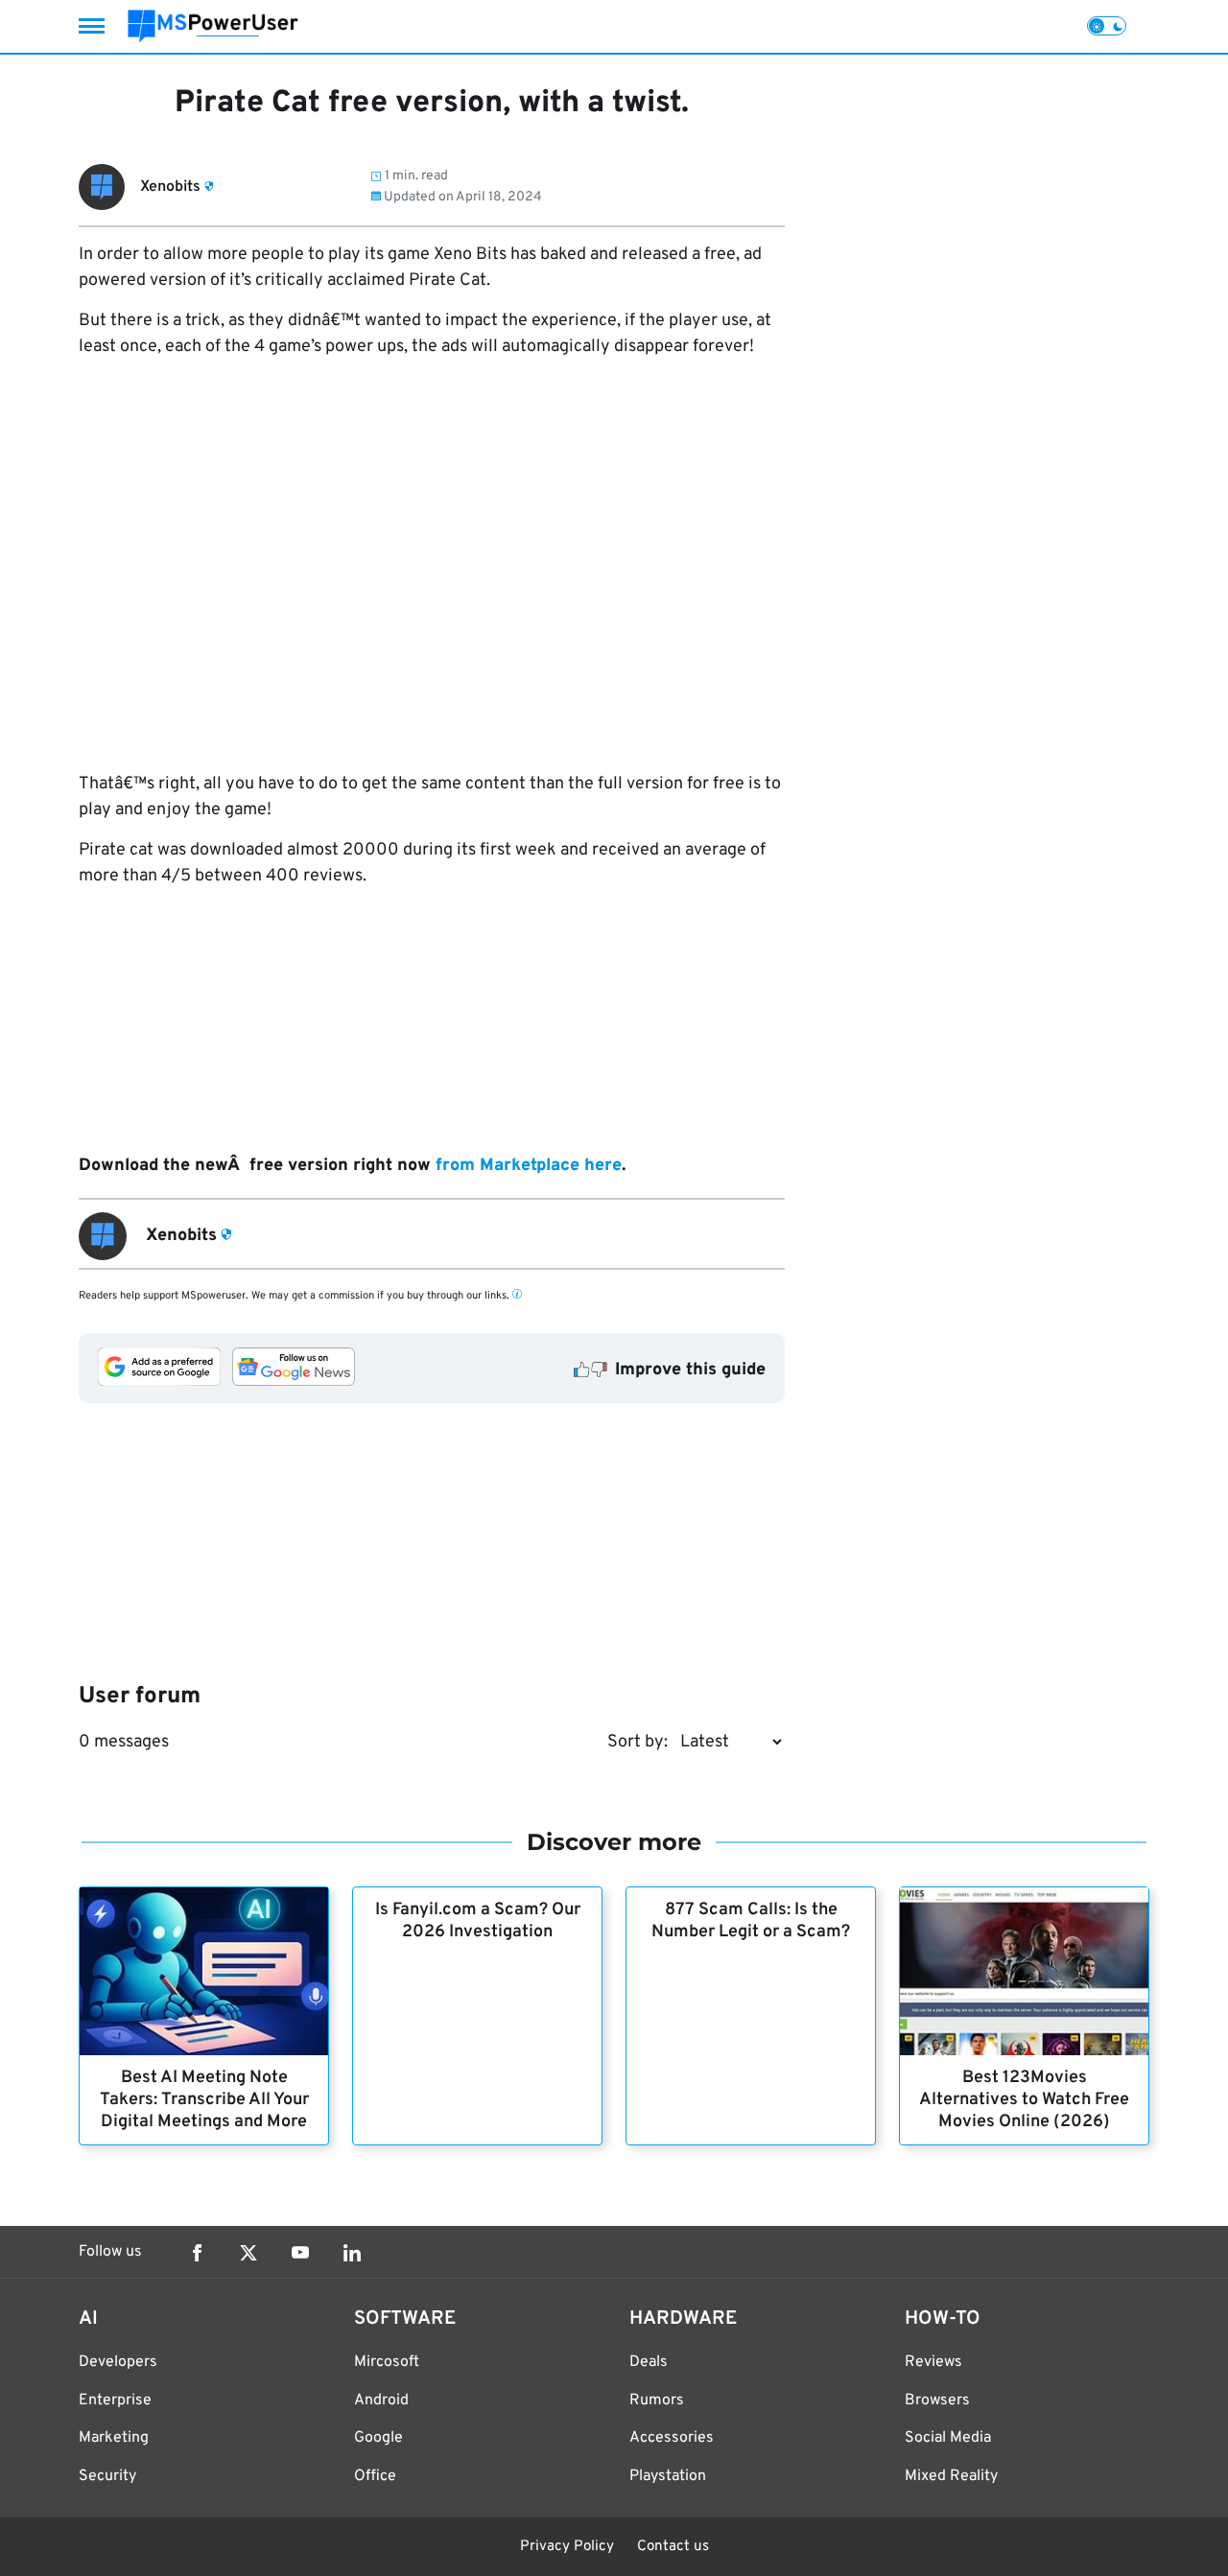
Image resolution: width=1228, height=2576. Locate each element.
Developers (118, 2362)
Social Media (948, 2438)
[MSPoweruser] (213, 26)
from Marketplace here (529, 1166)
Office (375, 2476)
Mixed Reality (951, 2476)
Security (107, 2476)
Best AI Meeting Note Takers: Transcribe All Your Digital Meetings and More (204, 2100)
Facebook (197, 2253)
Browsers (937, 2400)
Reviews (933, 2362)
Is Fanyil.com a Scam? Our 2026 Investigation (478, 1921)
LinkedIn (352, 2253)
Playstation (668, 2476)
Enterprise (115, 2400)
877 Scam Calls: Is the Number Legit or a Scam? (751, 1921)
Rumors (657, 2400)
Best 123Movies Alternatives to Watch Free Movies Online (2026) (1024, 2100)
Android (381, 2400)
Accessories (672, 2438)
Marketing (114, 2438)
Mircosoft (387, 2362)
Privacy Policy (567, 2547)
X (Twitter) (248, 2253)
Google (378, 2438)
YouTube (300, 2253)
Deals (649, 2362)
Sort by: (638, 1742)
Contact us (673, 2547)
